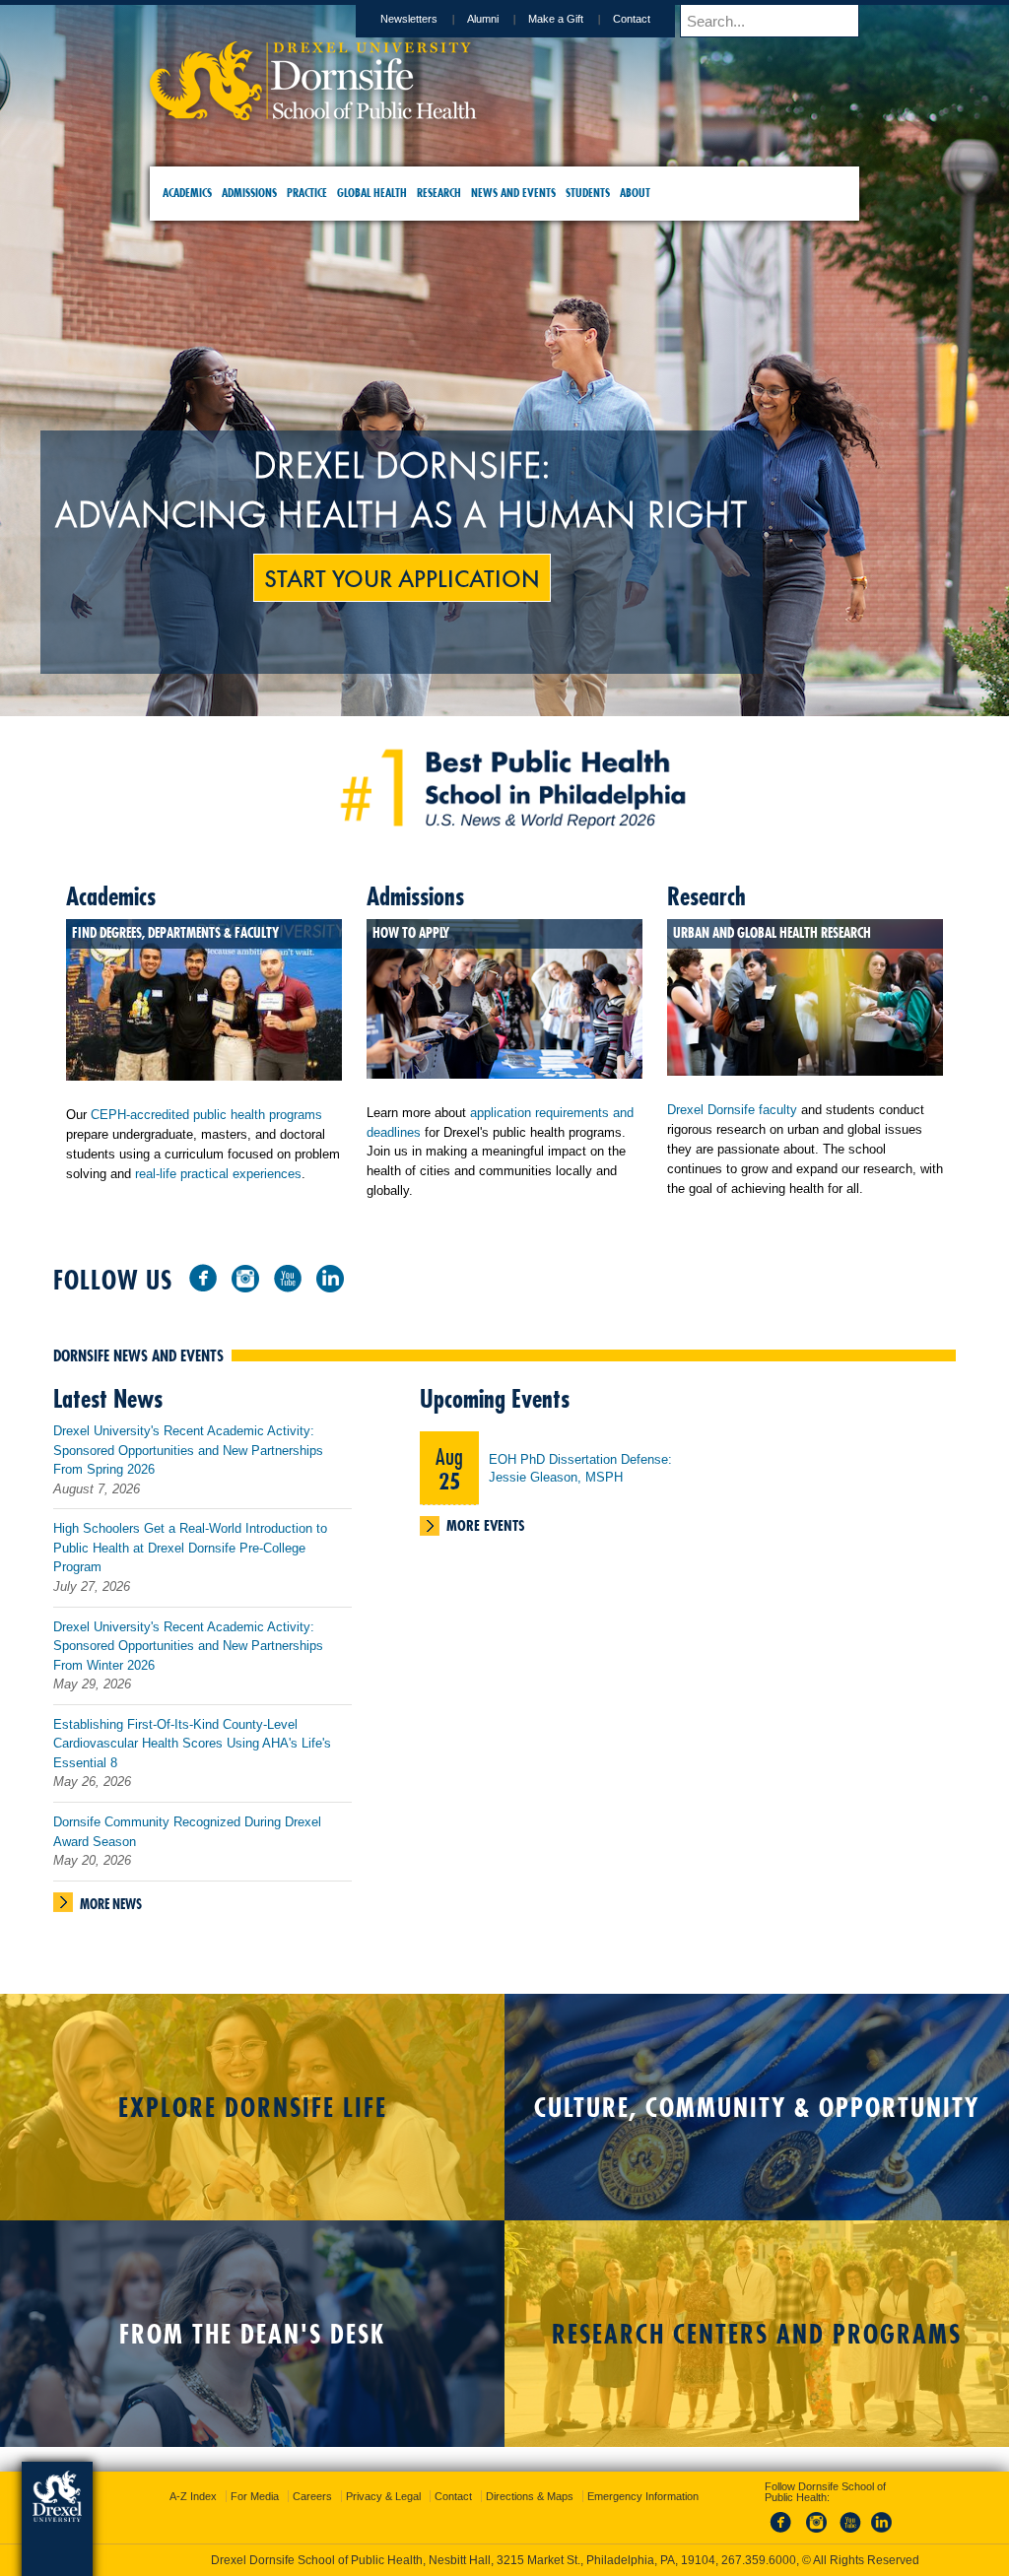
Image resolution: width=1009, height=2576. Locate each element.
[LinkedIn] (448, 1272)
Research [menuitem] (439, 193)
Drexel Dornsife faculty (693, 1065)
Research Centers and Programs (757, 2328)
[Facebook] (321, 1272)
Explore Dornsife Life (253, 2102)
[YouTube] (406, 1272)
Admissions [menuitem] (249, 193)
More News (229, 1899)
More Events (604, 1520)
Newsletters (409, 19)
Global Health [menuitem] (372, 193)
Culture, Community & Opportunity (757, 2102)
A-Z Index (309, 2478)
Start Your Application (504, 577)
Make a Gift (556, 19)
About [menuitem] (635, 193)
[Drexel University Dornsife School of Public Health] (313, 114)
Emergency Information (488, 2498)
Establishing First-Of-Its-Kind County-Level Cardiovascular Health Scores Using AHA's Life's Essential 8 (310, 1739)
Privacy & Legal (500, 2478)
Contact (632, 19)
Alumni (483, 19)
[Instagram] (364, 1272)
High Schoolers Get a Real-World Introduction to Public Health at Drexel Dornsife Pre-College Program (308, 1543)
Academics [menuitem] (187, 193)
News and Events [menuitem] (513, 193)
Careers (429, 2478)
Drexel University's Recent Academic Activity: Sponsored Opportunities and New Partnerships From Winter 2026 (306, 1641)
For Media (371, 2478)
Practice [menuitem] (307, 193)
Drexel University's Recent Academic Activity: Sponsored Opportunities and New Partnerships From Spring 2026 (306, 1445)
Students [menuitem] (588, 193)
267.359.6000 (504, 2560)
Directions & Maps (646, 2478)
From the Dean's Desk (252, 2328)
